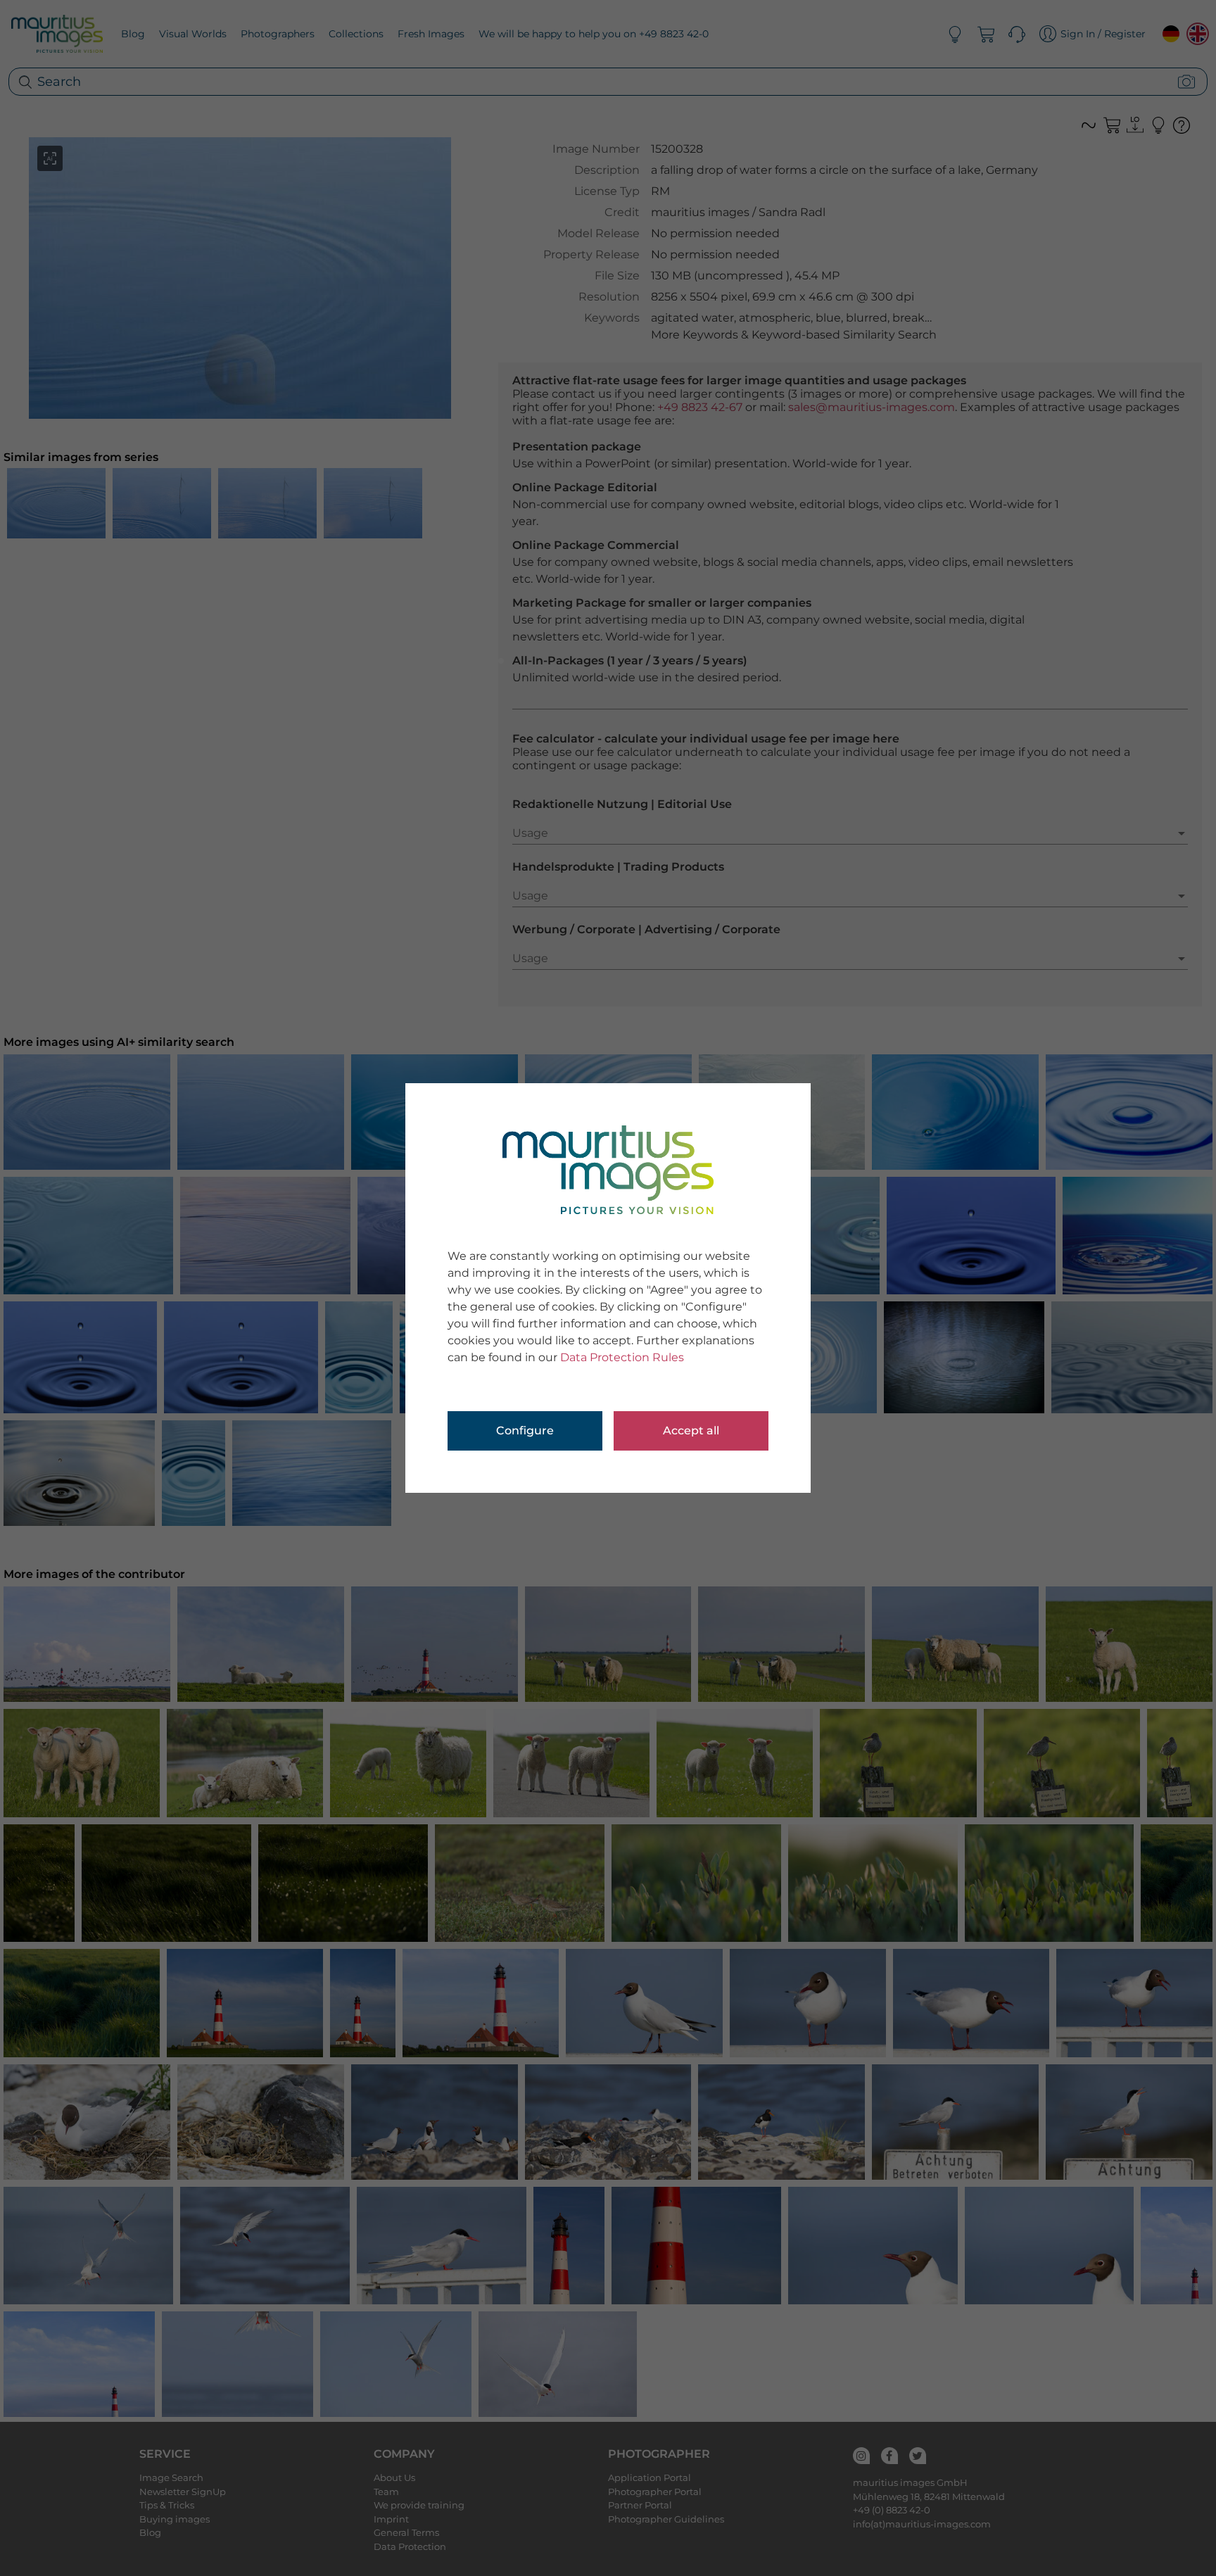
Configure (525, 1431)
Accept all (691, 1431)
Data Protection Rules (622, 1357)
